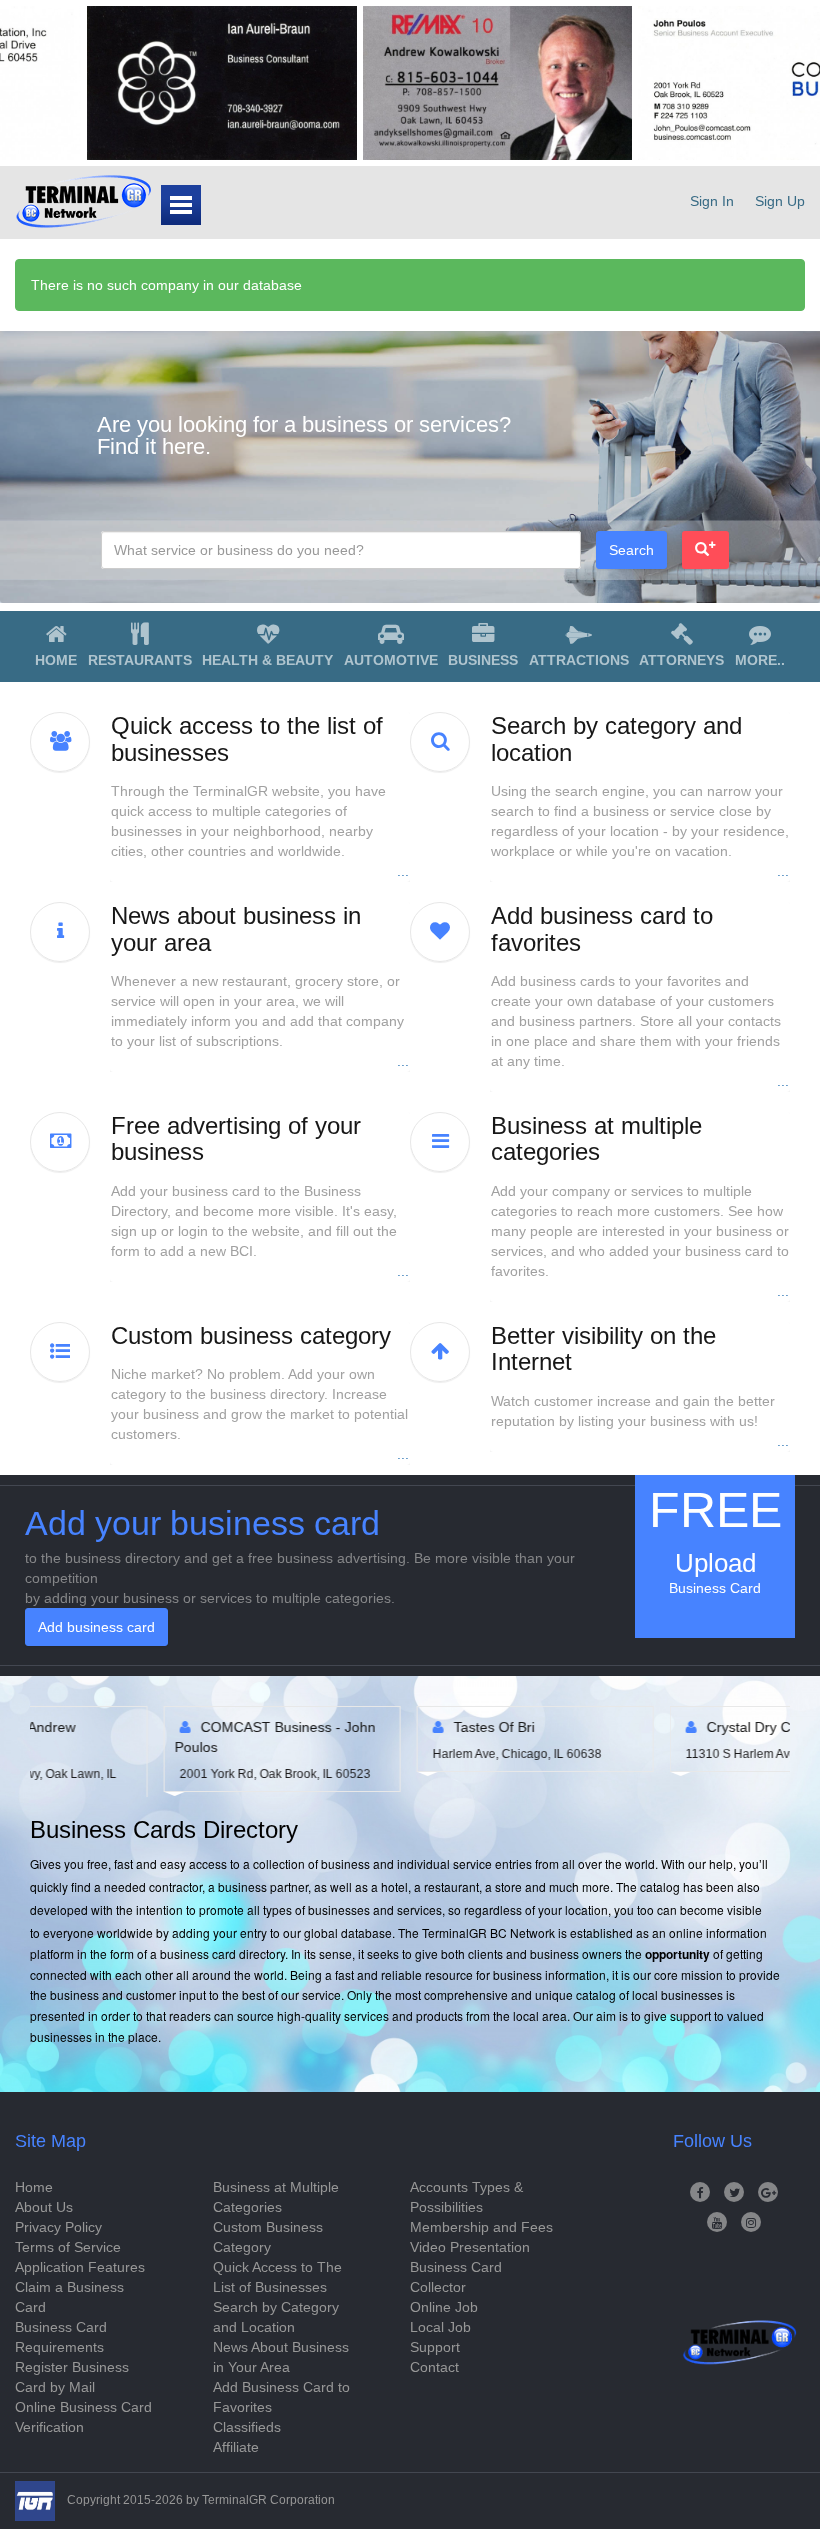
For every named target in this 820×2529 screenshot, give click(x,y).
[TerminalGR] (83, 201)
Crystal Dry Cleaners (400, 1727)
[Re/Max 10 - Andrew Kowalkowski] (422, 83)
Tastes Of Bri (122, 1727)
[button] (260, 797)
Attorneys (681, 660)
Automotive (391, 660)
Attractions (579, 660)
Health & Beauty (267, 660)
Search (631, 550)
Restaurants (140, 660)
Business (483, 660)
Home (56, 660)
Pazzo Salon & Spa (649, 1727)
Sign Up (780, 201)
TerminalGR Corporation (268, 2500)
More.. (760, 660)
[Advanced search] (705, 550)
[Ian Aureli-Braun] (147, 83)
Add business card (96, 1627)
